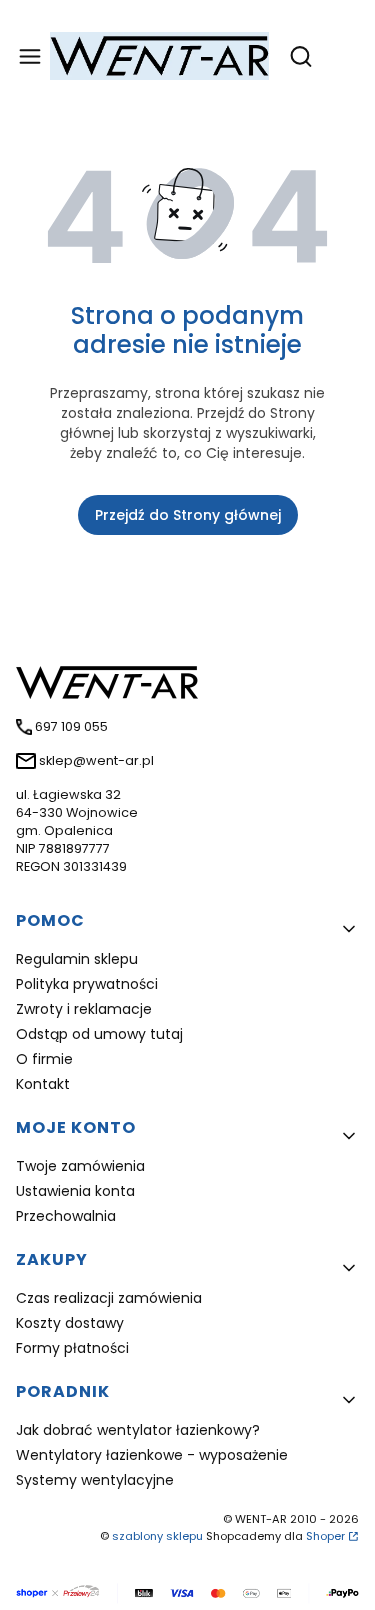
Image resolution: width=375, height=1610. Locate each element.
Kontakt (43, 1084)
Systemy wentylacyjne (95, 1480)
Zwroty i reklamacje (84, 1009)
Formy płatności (72, 1348)
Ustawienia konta (75, 1191)
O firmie (44, 1059)
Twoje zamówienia (80, 1166)
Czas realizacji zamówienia (109, 1298)
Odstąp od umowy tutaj (99, 1034)
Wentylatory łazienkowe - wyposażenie (152, 1455)
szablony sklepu (157, 1536)
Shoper (325, 1536)
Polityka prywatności (87, 984)
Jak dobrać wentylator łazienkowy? (138, 1430)
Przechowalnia (66, 1216)
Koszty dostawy (70, 1323)
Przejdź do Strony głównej (188, 515)
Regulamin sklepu (77, 959)
